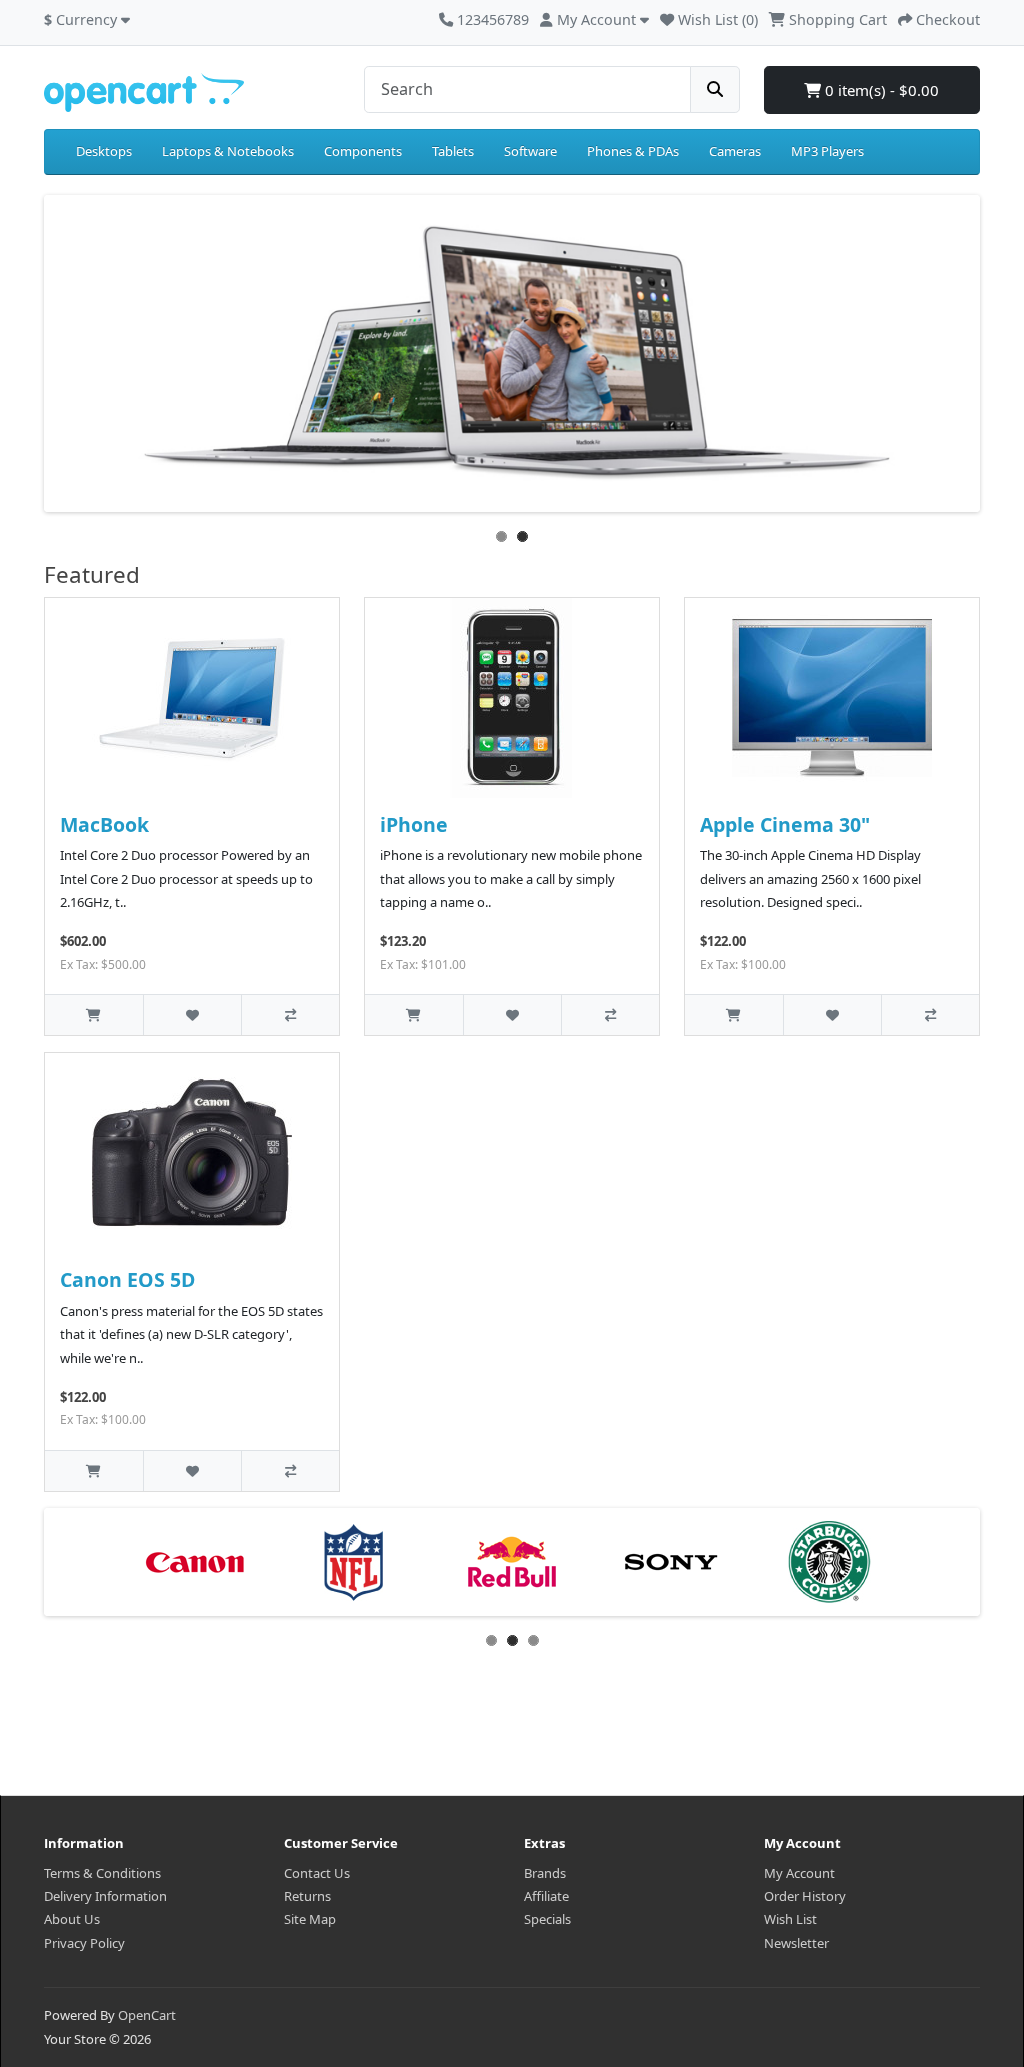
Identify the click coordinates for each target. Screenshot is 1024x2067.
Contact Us (317, 1873)
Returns (307, 1896)
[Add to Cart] (94, 1014)
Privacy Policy (84, 1943)
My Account (799, 1873)
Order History (805, 1896)
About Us (72, 1919)
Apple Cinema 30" (785, 824)
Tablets (453, 151)
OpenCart (147, 2015)
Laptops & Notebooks (228, 151)
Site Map (310, 1919)
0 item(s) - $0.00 (880, 90)
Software (530, 151)
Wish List (790, 1919)
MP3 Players (827, 151)
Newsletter (796, 1943)
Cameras (735, 151)
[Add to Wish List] (192, 1014)
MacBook (104, 824)
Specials (547, 1919)
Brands (545, 1873)
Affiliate (546, 1896)
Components (363, 151)
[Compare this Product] (290, 1014)
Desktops (104, 151)
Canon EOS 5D (127, 1279)
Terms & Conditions (102, 1873)
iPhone (414, 824)
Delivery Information (105, 1896)
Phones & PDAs (633, 151)
